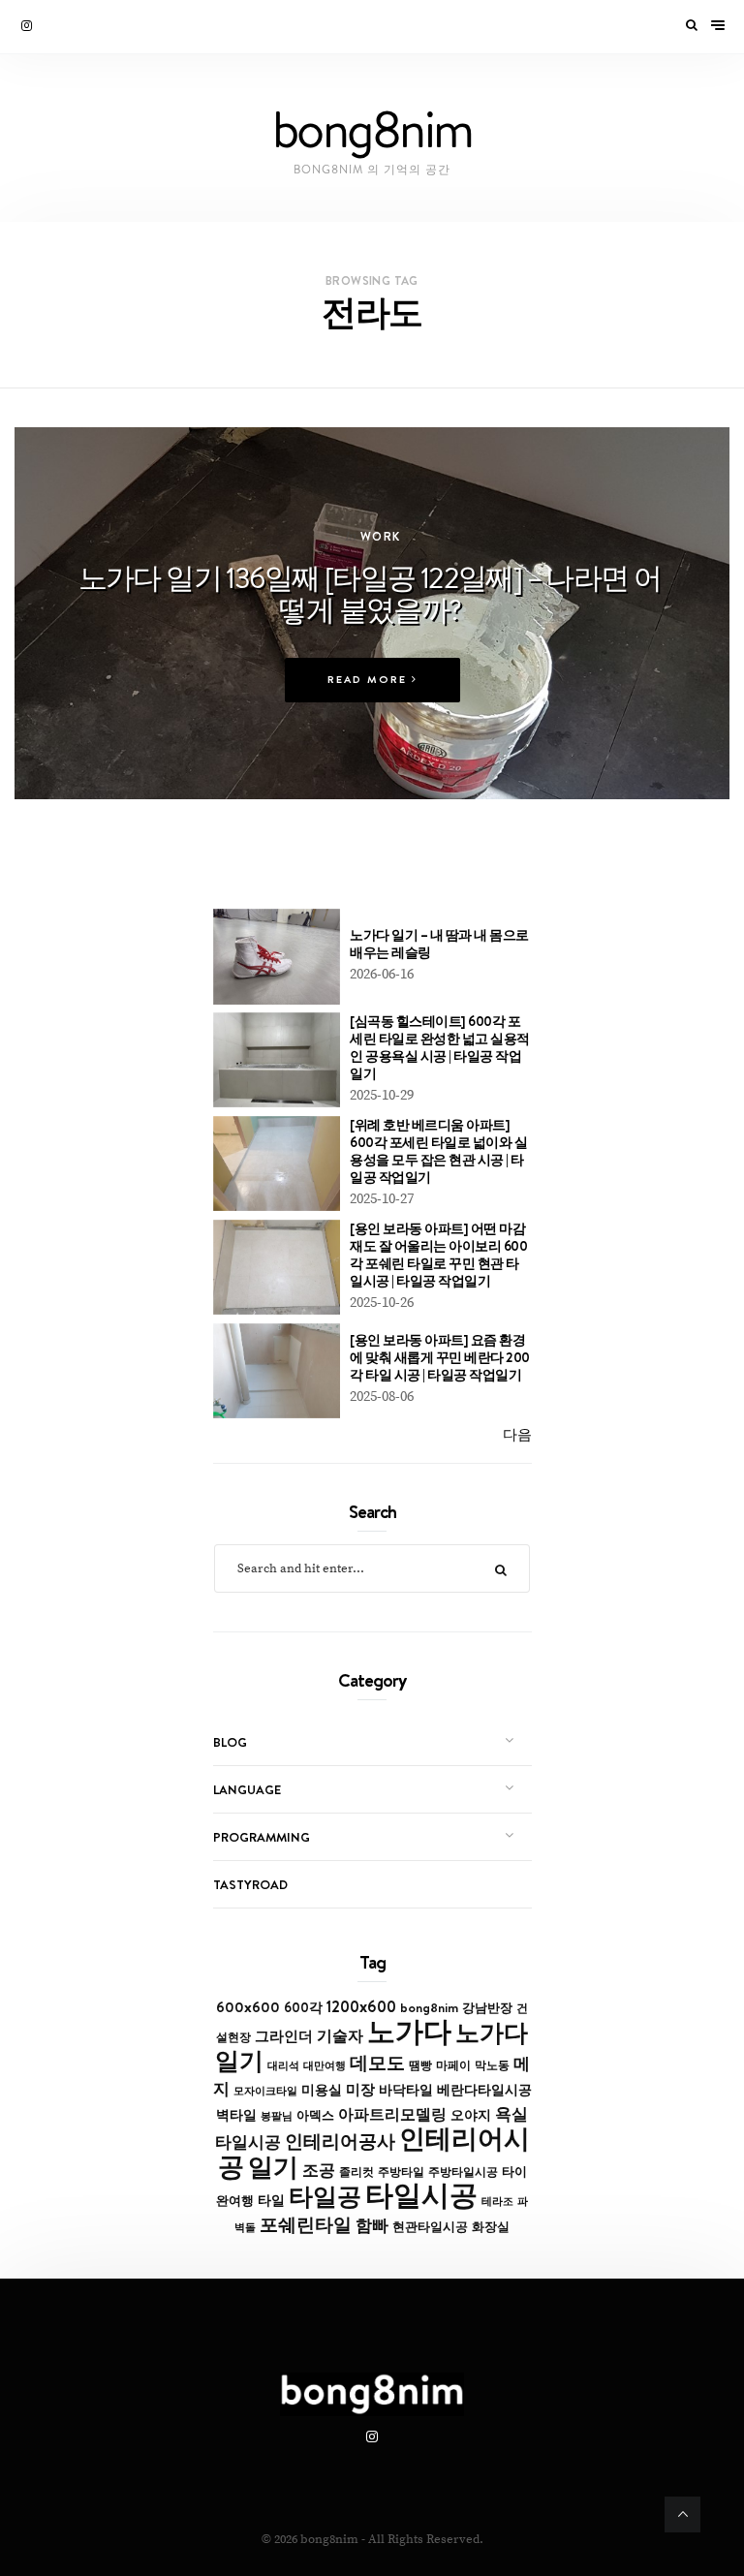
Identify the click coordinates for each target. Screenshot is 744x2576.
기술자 (340, 2035)
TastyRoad (250, 1884)
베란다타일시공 (484, 2090)
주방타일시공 (463, 2172)
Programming (262, 1837)
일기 (273, 2167)
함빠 (372, 2225)
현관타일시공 (430, 2227)
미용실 (322, 2090)
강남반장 (487, 2007)
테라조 (497, 2201)
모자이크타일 (265, 2091)
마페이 (453, 2065)
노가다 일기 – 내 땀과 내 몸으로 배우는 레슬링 (439, 944)
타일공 (325, 2196)
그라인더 (284, 2036)
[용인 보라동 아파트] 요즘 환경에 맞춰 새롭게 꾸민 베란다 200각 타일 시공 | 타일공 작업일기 (440, 1357)
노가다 (409, 2031)
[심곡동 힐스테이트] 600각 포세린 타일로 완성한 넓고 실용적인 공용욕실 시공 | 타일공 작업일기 (440, 1047)
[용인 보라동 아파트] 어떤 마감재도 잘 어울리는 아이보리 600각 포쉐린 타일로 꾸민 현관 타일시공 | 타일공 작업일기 (438, 1255)
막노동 (492, 2065)
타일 (271, 2200)
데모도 (377, 2063)
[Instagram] (28, 26)
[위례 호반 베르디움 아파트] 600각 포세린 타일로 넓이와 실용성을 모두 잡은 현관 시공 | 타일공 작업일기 (438, 1151)
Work (381, 536)
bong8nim (429, 2007)
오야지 (471, 2115)
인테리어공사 (340, 2141)
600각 (303, 2007)
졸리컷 (356, 2172)
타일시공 (421, 2195)
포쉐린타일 (306, 2224)
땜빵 (420, 2065)
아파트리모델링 (392, 2114)
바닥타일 (406, 2090)
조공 (319, 2170)
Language (247, 1789)
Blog (230, 1742)
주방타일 (401, 2172)
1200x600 (361, 2006)
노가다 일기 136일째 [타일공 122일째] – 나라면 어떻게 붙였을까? (370, 593)
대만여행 (325, 2065)
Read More (370, 680)
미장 (360, 2089)
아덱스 (315, 2115)
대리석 (283, 2065)
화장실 (491, 2227)
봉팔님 (277, 2116)
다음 (517, 1435)
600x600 (248, 2007)
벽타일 (236, 2115)
